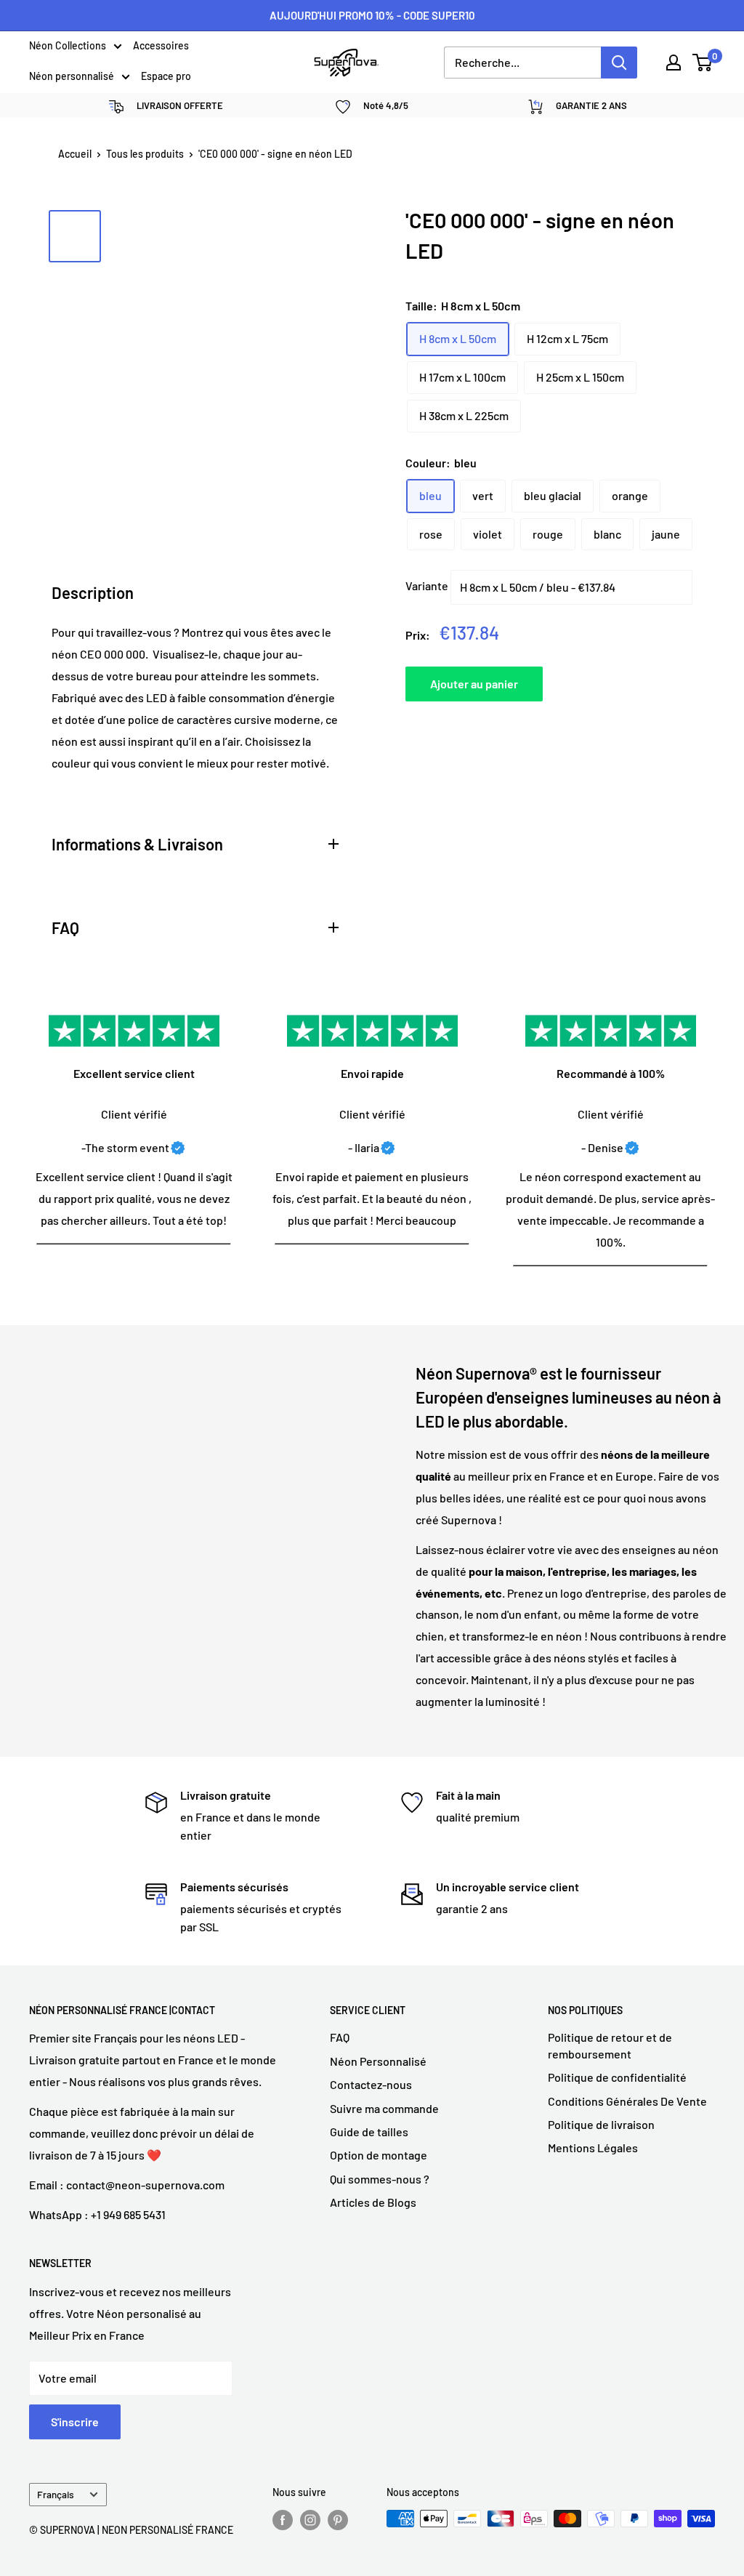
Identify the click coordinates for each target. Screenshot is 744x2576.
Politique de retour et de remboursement (610, 2045)
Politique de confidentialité (617, 2077)
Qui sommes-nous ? (380, 2179)
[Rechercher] (619, 63)
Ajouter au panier (474, 684)
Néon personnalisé (72, 77)
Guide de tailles (369, 2132)
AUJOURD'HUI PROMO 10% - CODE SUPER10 (372, 15)
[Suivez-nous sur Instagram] (310, 2520)
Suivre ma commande (384, 2108)
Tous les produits (145, 154)
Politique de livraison (601, 2124)
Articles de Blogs (373, 2202)
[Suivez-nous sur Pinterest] (338, 2520)
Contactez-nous (371, 2084)
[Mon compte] (674, 63)
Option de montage (379, 2155)
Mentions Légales (593, 2148)
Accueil (75, 154)
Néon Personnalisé (378, 2061)
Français (56, 2494)
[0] (703, 63)
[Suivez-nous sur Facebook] (283, 2520)
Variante (427, 585)
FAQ (340, 2037)
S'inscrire (75, 2422)
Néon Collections (68, 47)
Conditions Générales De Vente (627, 2101)
